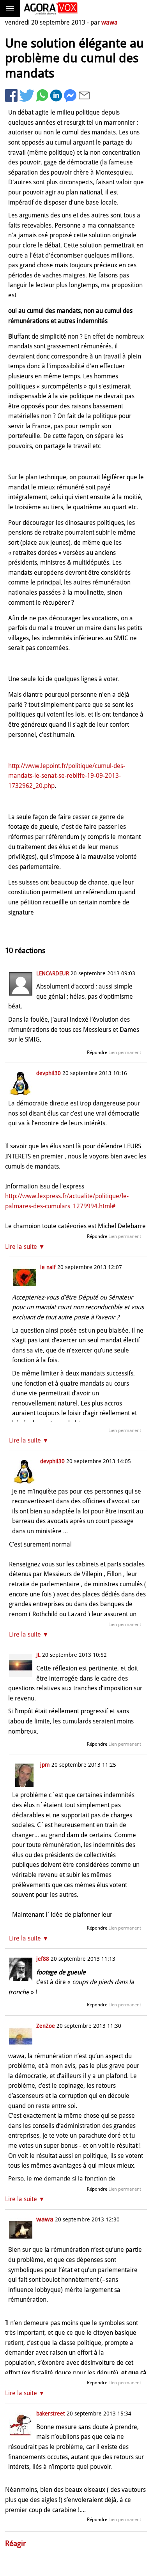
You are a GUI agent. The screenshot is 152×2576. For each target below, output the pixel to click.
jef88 (43, 1959)
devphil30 (49, 1073)
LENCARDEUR (53, 973)
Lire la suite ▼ (25, 1247)
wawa (110, 22)
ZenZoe (46, 2026)
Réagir (16, 2543)
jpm (45, 1765)
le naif (48, 1267)
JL (38, 1655)
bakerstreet (51, 2414)
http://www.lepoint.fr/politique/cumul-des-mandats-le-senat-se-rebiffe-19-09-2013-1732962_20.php (67, 776)
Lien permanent (125, 1052)
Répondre (97, 1052)
